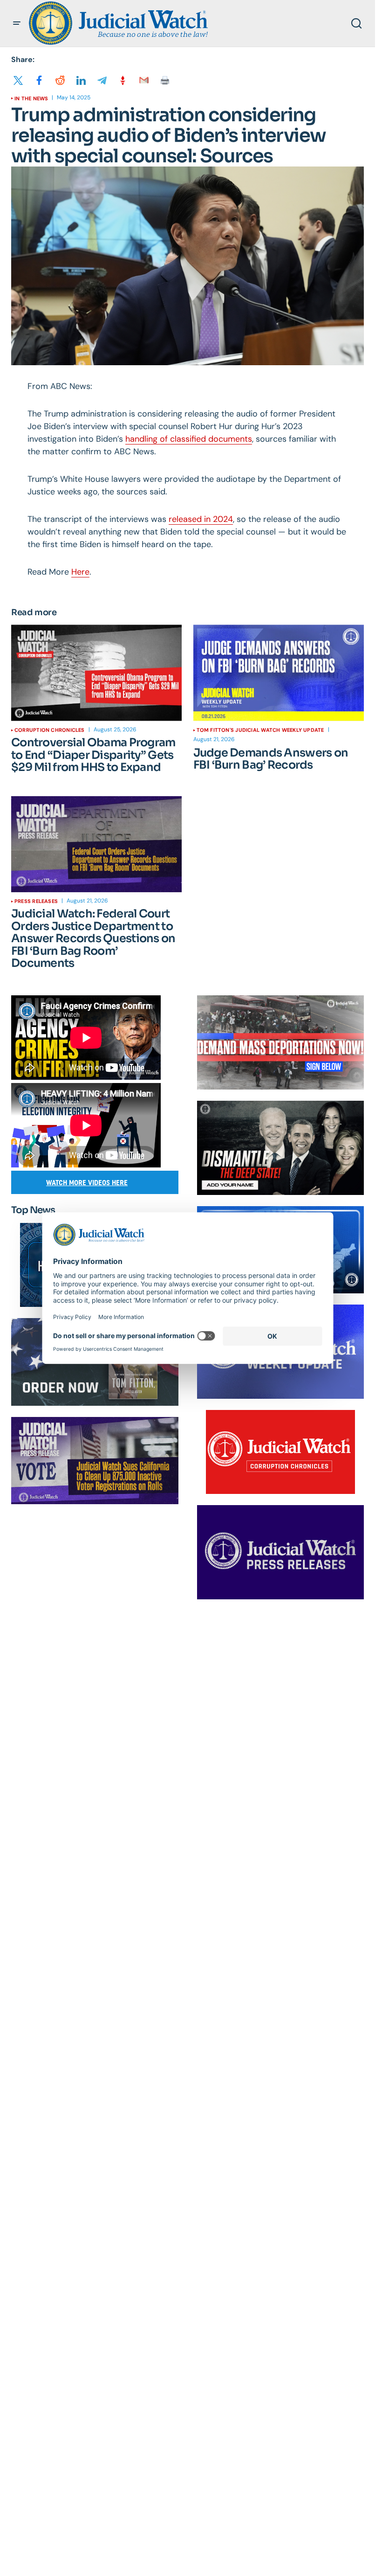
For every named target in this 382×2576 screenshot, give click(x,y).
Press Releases (36, 901)
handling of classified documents (189, 439)
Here (80, 572)
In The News (31, 98)
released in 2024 (201, 519)
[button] (17, 23)
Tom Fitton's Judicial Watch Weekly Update (260, 730)
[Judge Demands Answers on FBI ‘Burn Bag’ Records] (279, 673)
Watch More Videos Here (87, 1183)
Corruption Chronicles (50, 730)
